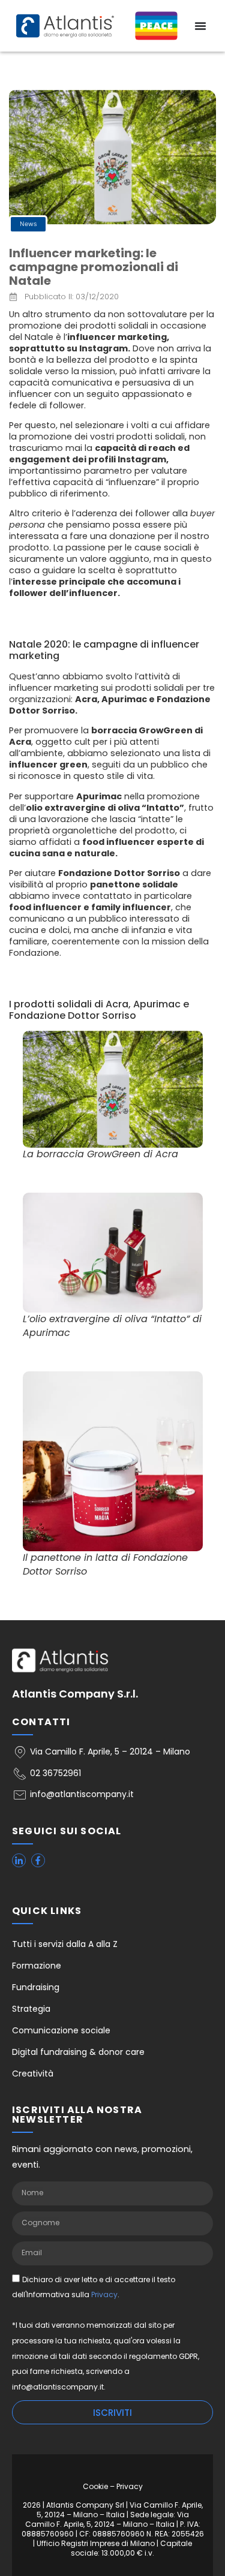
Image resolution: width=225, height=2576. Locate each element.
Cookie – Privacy (113, 2486)
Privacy (104, 2294)
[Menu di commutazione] (200, 26)
